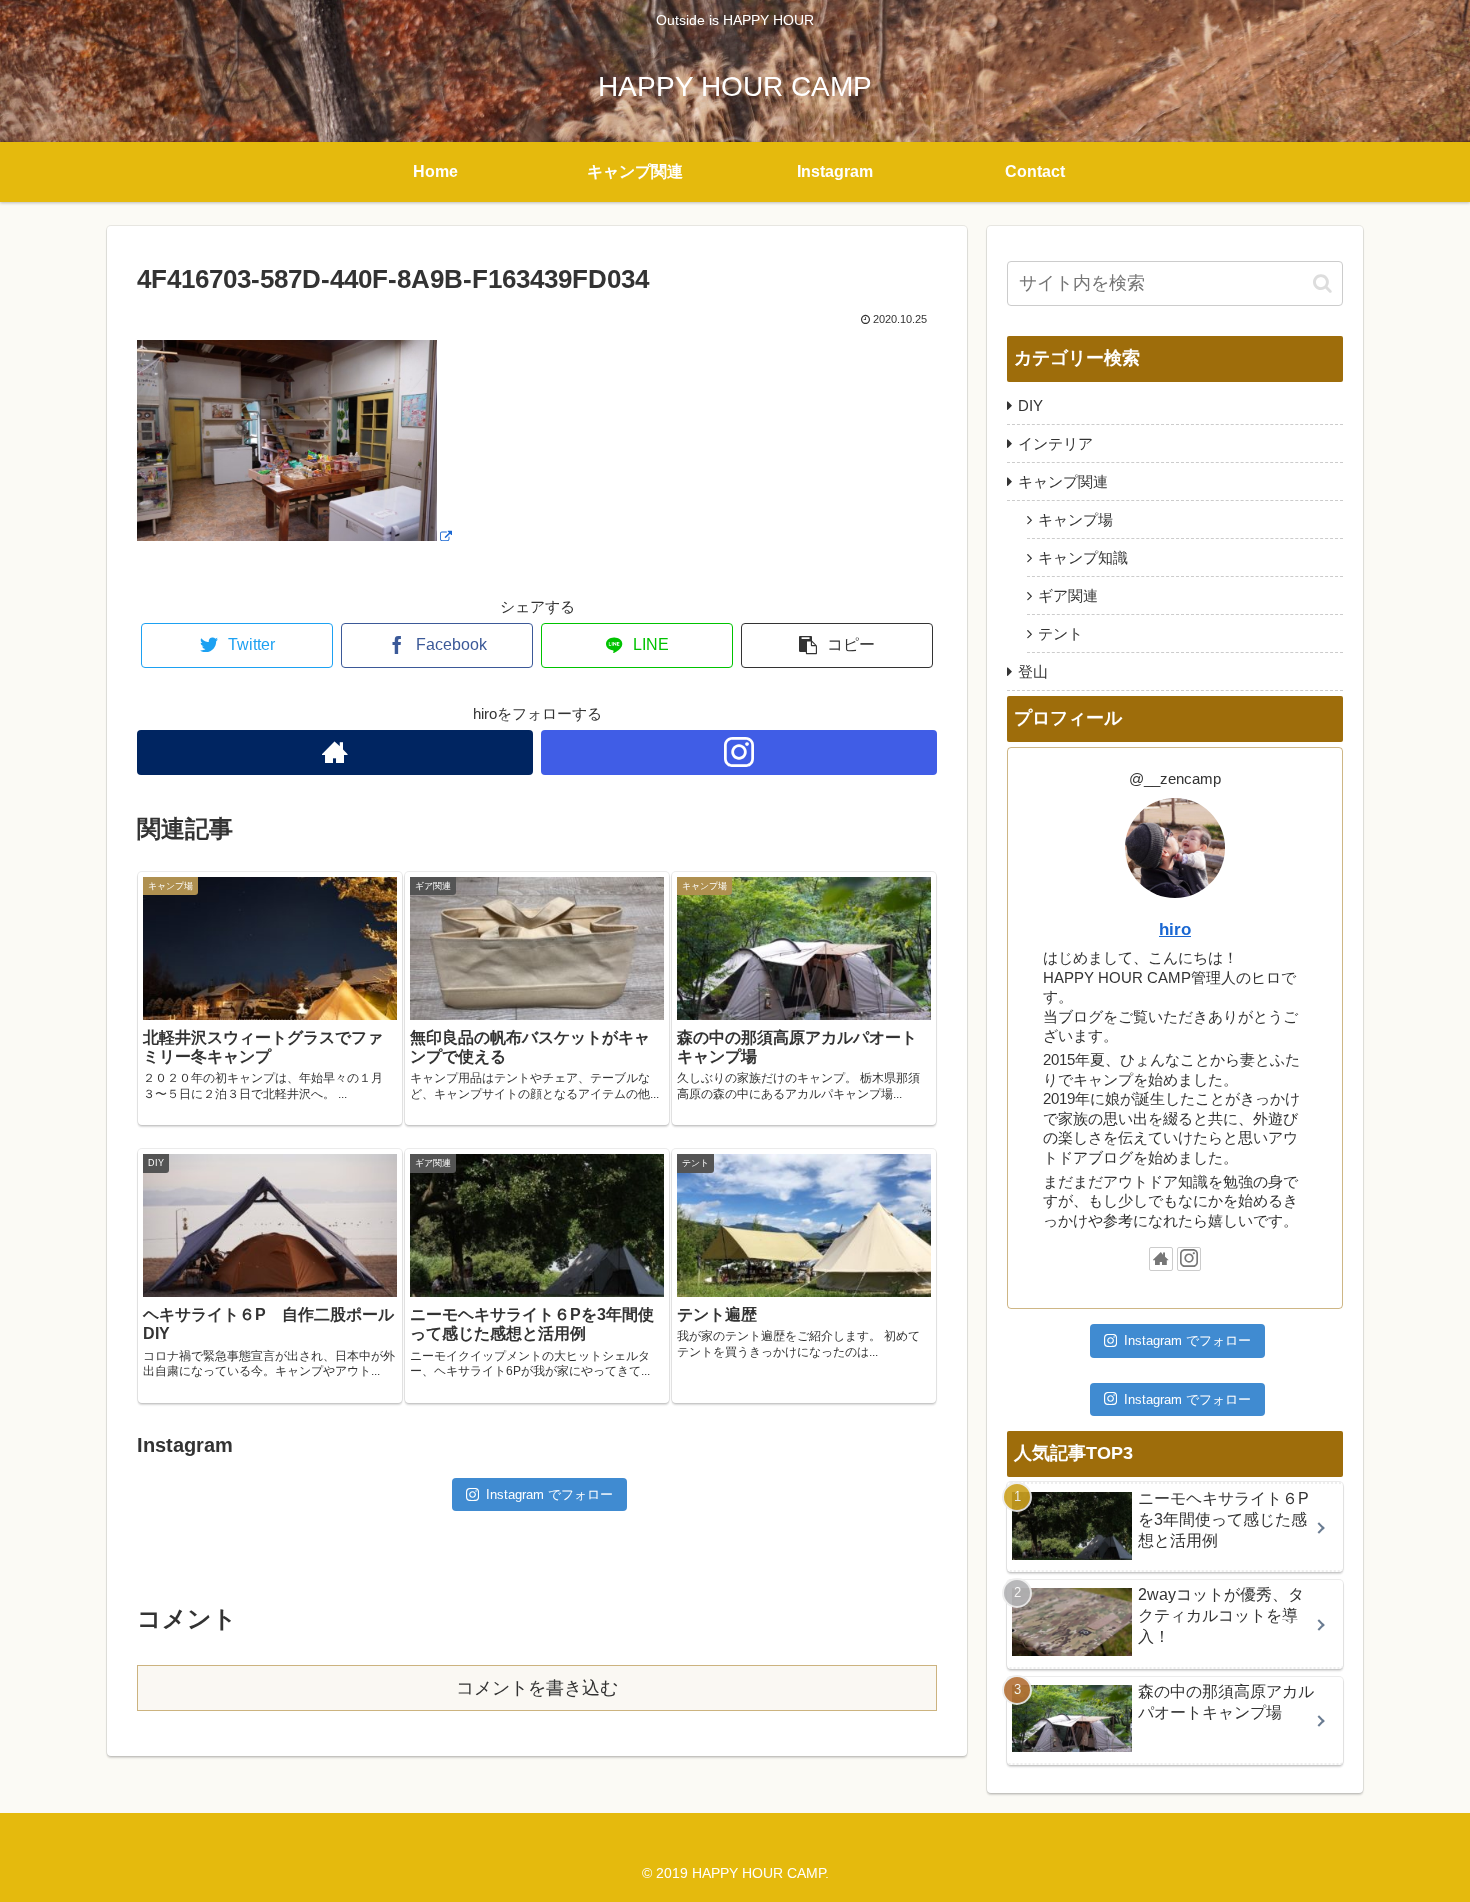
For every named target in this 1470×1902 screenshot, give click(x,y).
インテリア (1055, 443)
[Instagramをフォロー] (739, 752)
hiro (1175, 929)
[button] (1322, 283)
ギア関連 (1068, 595)
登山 (1033, 671)
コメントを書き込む (537, 1688)
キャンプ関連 (1063, 481)
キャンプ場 (1075, 519)
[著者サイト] (335, 752)
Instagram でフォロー (549, 1494)
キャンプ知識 (1083, 557)
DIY (1030, 405)
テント (1060, 633)
